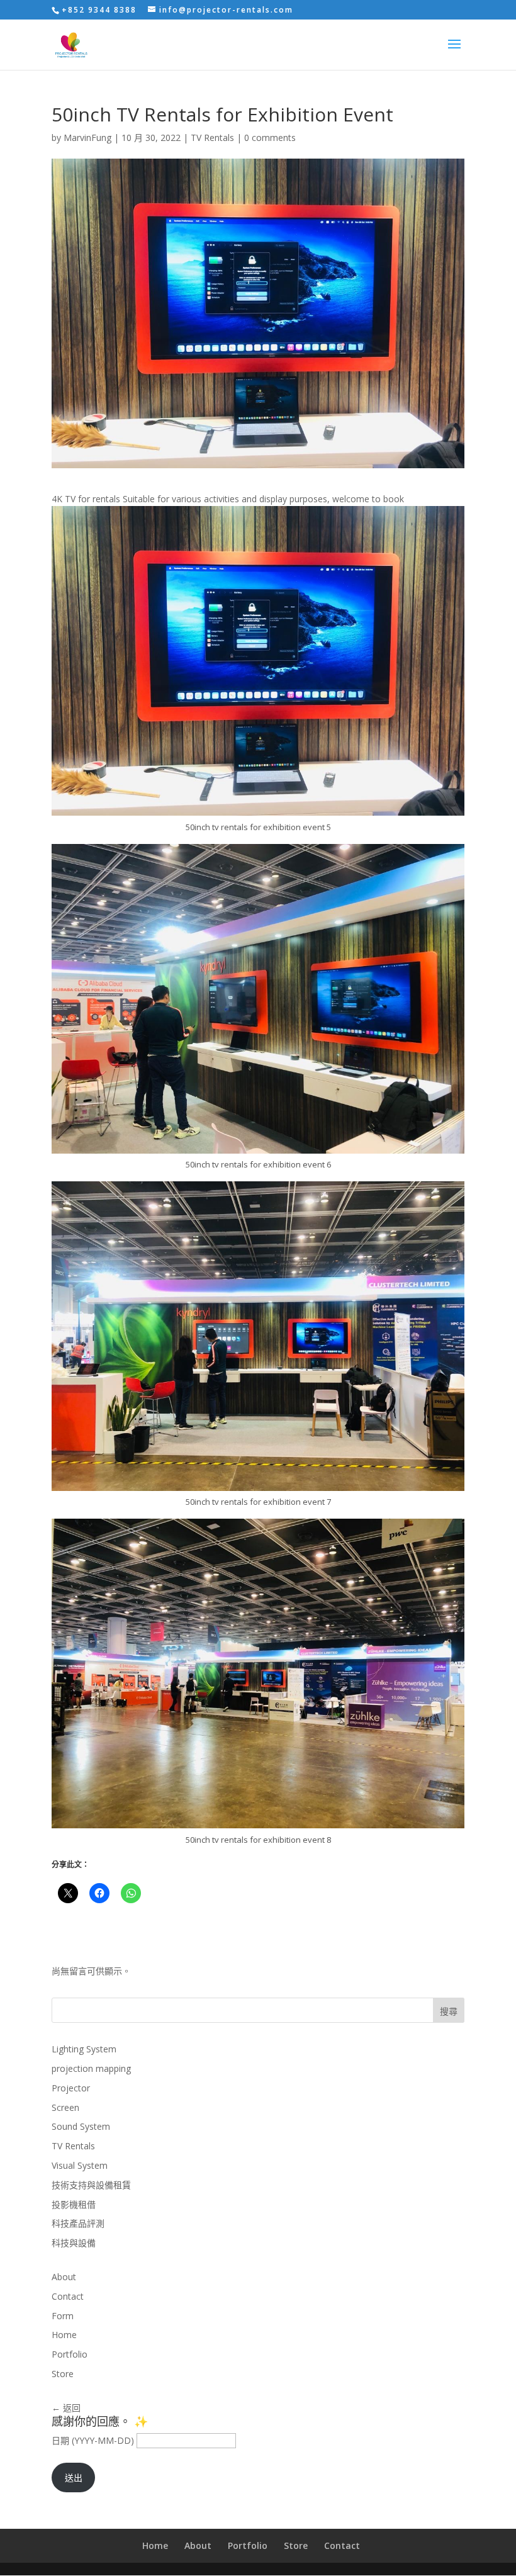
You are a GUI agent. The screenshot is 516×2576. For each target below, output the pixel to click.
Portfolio (70, 2354)
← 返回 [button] (66, 2408)
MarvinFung (87, 138)
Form (63, 2316)
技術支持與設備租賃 (91, 2185)
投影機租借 (74, 2204)
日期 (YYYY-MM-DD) (93, 2440)
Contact (68, 2296)
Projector (71, 2088)
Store (63, 2374)
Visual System (80, 2165)
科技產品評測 (78, 2223)
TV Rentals (212, 138)
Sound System (81, 2126)
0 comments (270, 138)
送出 (74, 2478)
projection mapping (91, 2068)
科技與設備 (74, 2243)
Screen (65, 2107)
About (64, 2277)
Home (64, 2335)
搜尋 (449, 2011)
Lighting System (84, 2049)
